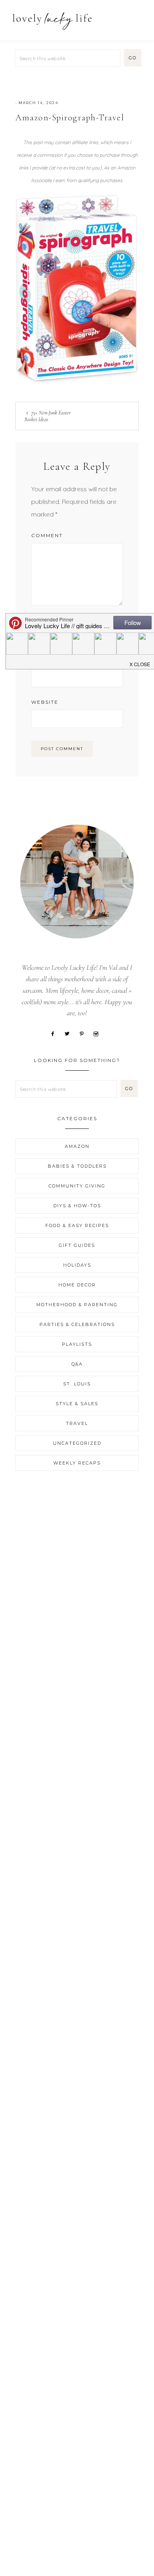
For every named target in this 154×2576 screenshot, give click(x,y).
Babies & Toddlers (77, 1166)
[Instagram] (99, 1033)
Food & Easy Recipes (77, 1225)
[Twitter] (70, 1033)
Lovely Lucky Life (52, 21)
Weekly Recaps (77, 1463)
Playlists (77, 1344)
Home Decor (77, 1285)
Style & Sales (77, 1404)
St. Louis (77, 1384)
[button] (139, 17)
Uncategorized (77, 1443)
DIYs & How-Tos (77, 1206)
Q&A (77, 1364)
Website (45, 702)
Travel (77, 1423)
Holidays (77, 1265)
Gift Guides (77, 1245)
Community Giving (77, 1186)
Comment (47, 535)
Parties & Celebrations (77, 1324)
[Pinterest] (85, 1033)
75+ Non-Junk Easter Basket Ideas (48, 416)
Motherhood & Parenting (77, 1305)
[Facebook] (55, 1033)
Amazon (77, 1146)
